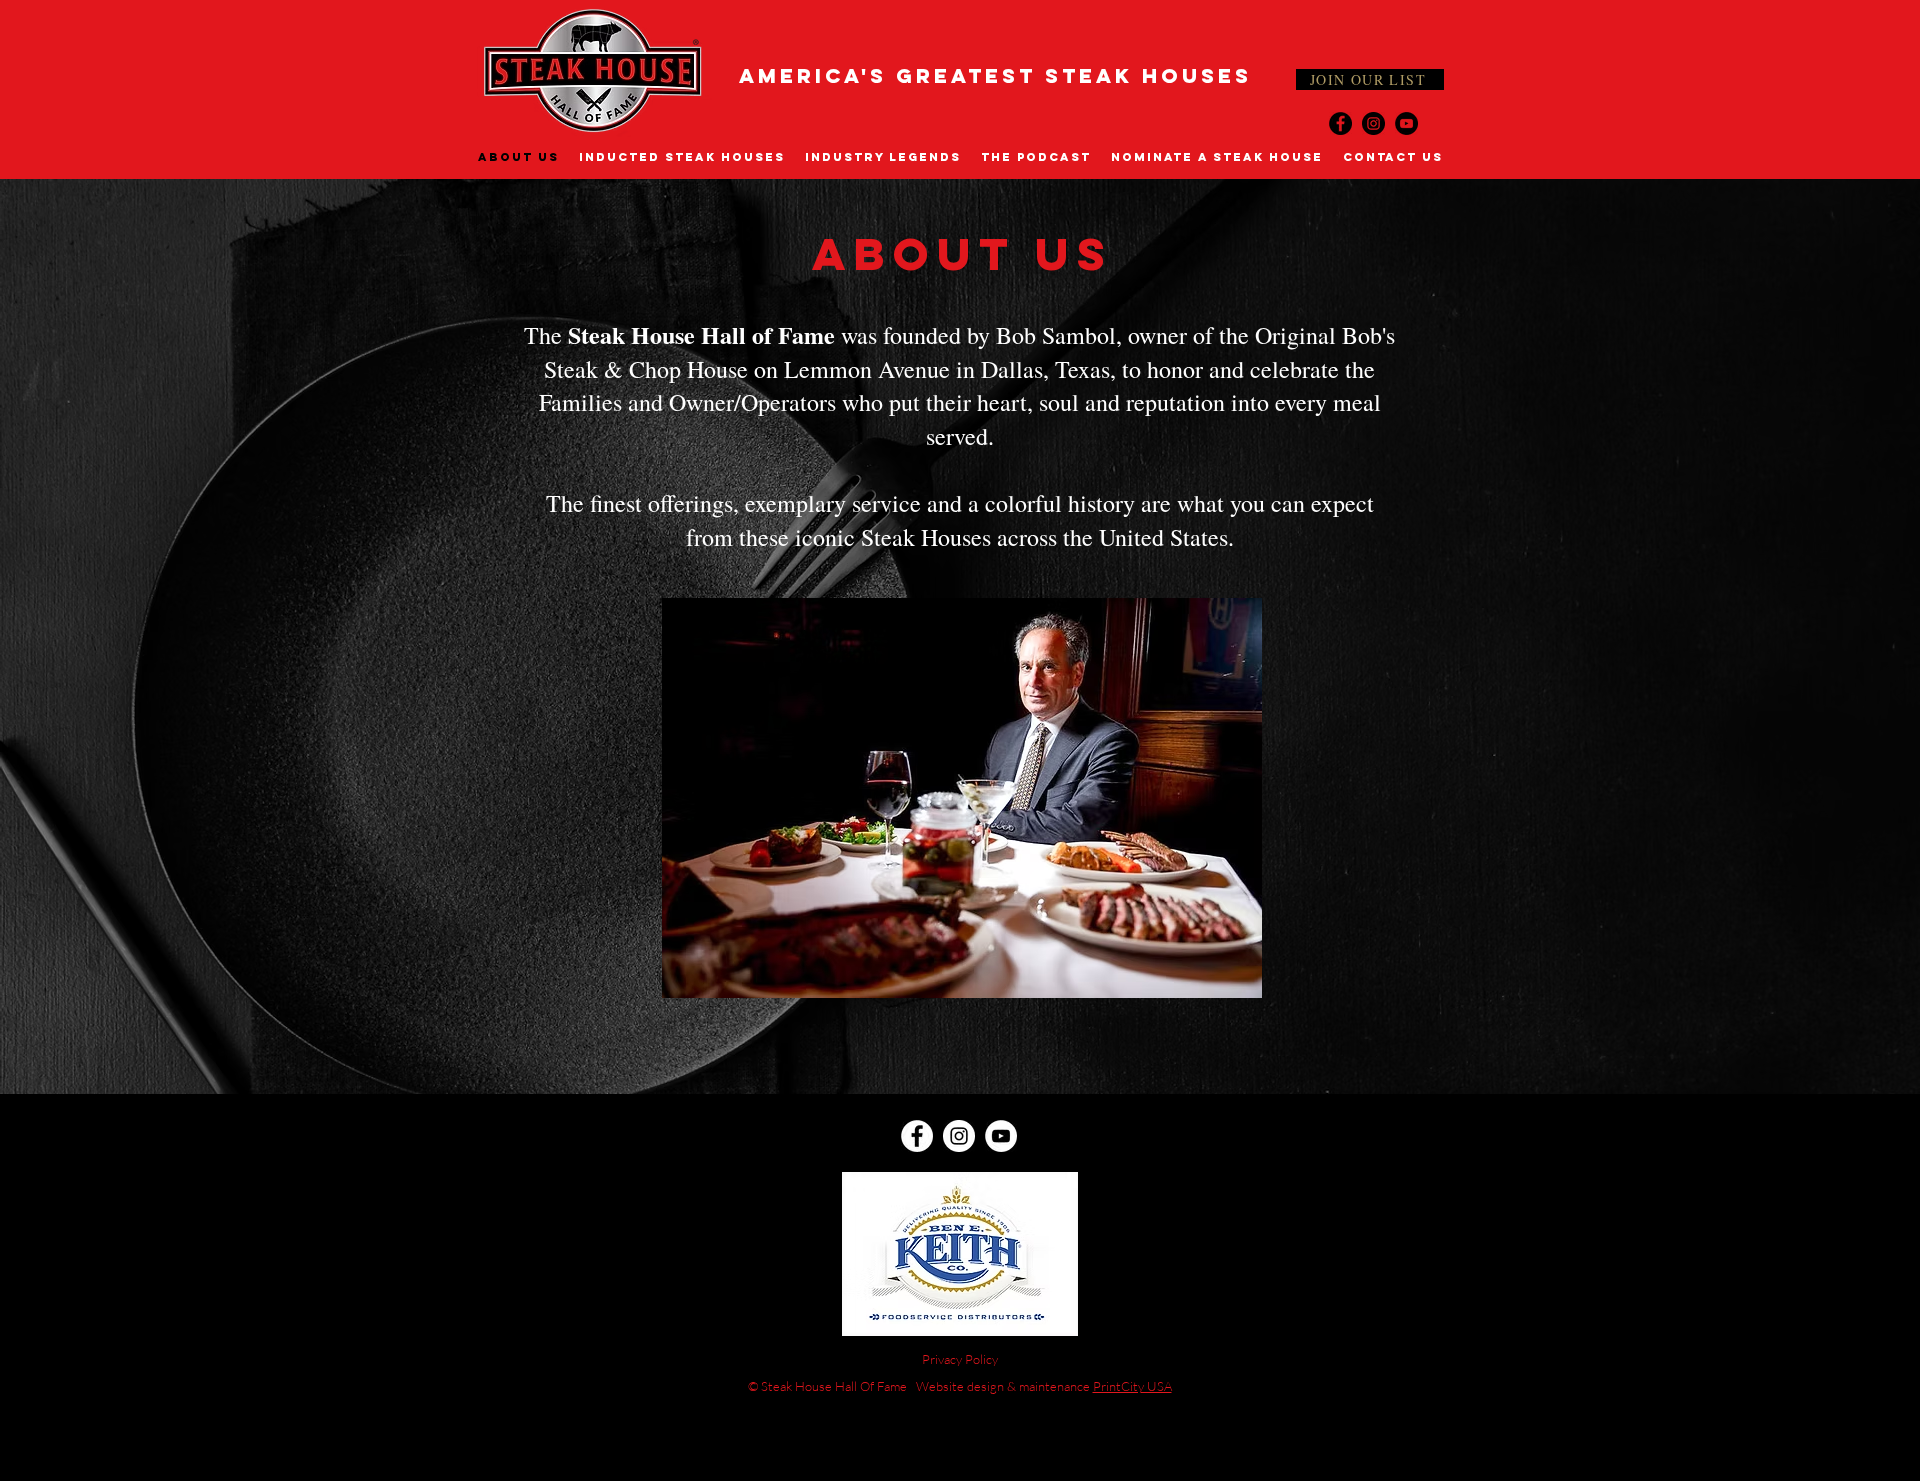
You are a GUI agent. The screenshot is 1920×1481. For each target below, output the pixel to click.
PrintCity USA (1132, 1386)
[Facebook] (1340, 123)
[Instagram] (1373, 123)
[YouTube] (1406, 123)
